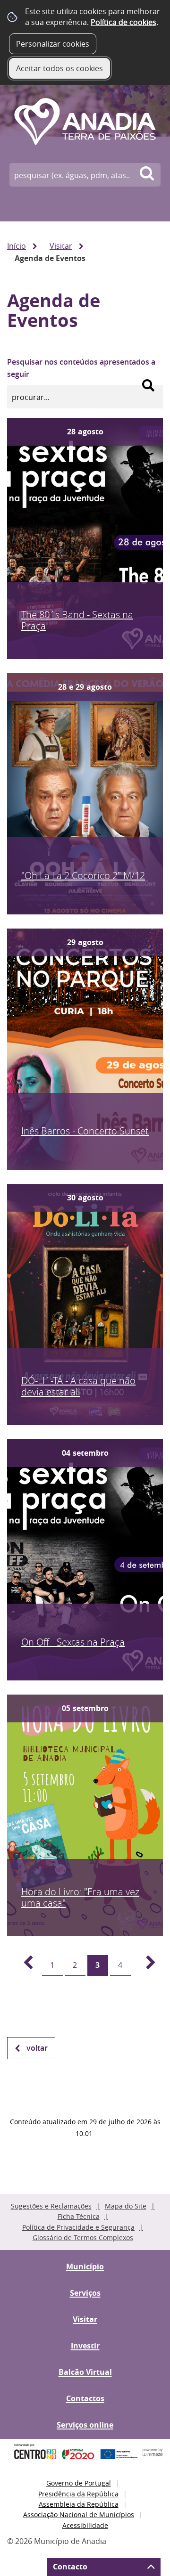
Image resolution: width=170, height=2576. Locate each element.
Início (17, 246)
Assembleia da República (79, 2504)
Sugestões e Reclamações (51, 2206)
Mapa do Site (126, 2206)
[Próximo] (145, 1965)
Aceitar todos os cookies (59, 68)
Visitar (61, 246)
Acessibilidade (85, 2525)
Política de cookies (123, 22)
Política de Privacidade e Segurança (78, 2227)
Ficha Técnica (79, 2216)
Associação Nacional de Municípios (79, 2515)
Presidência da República (78, 2494)
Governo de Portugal (79, 2483)
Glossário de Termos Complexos (83, 2238)
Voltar (37, 2048)
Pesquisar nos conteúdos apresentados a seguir (81, 368)
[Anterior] (23, 1965)
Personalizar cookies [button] (53, 44)
